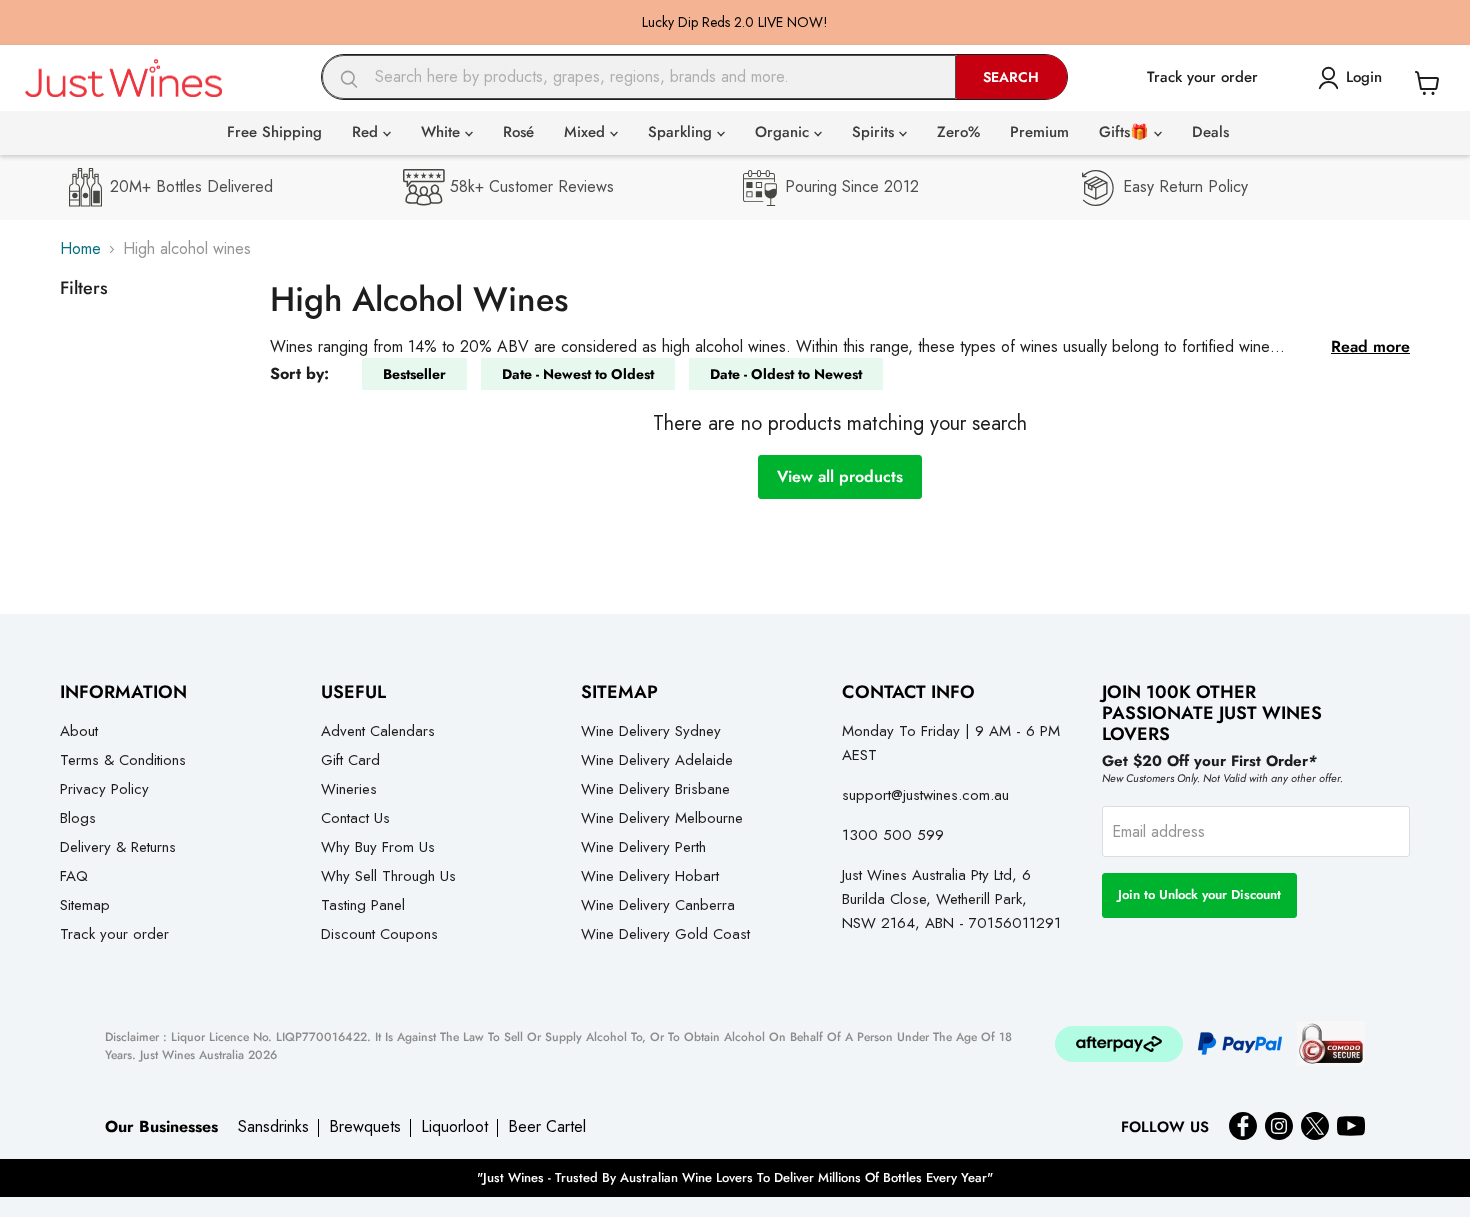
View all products (840, 476)
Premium (1039, 132)
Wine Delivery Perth (643, 847)
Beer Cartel (547, 1127)
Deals (1210, 132)
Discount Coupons (379, 934)
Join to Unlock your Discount (1199, 894)
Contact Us (355, 818)
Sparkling (682, 132)
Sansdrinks (273, 1127)
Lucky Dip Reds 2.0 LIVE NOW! (735, 22)
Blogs (78, 818)
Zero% (958, 132)
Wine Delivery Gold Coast (665, 934)
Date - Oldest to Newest (786, 374)
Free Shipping (274, 132)
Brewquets (365, 1127)
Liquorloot (454, 1127)
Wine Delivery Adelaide (657, 760)
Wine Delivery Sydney (651, 731)
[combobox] (639, 77)
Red (367, 132)
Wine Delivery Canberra (658, 905)
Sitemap (85, 905)
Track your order (114, 934)
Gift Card (350, 760)
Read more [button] (1370, 346)
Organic (784, 132)
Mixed (587, 132)
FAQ (74, 876)
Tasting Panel (363, 905)
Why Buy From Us (378, 847)
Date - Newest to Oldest (578, 374)
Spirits (875, 132)
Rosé (518, 132)
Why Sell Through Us (388, 876)
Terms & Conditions (123, 760)
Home (80, 249)
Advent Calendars (378, 731)
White (443, 132)
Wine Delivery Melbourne (662, 818)
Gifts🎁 (1126, 132)
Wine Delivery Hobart (650, 876)
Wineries (349, 789)
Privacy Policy (104, 789)
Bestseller (414, 374)
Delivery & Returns (118, 847)
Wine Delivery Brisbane (655, 789)
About (79, 731)
